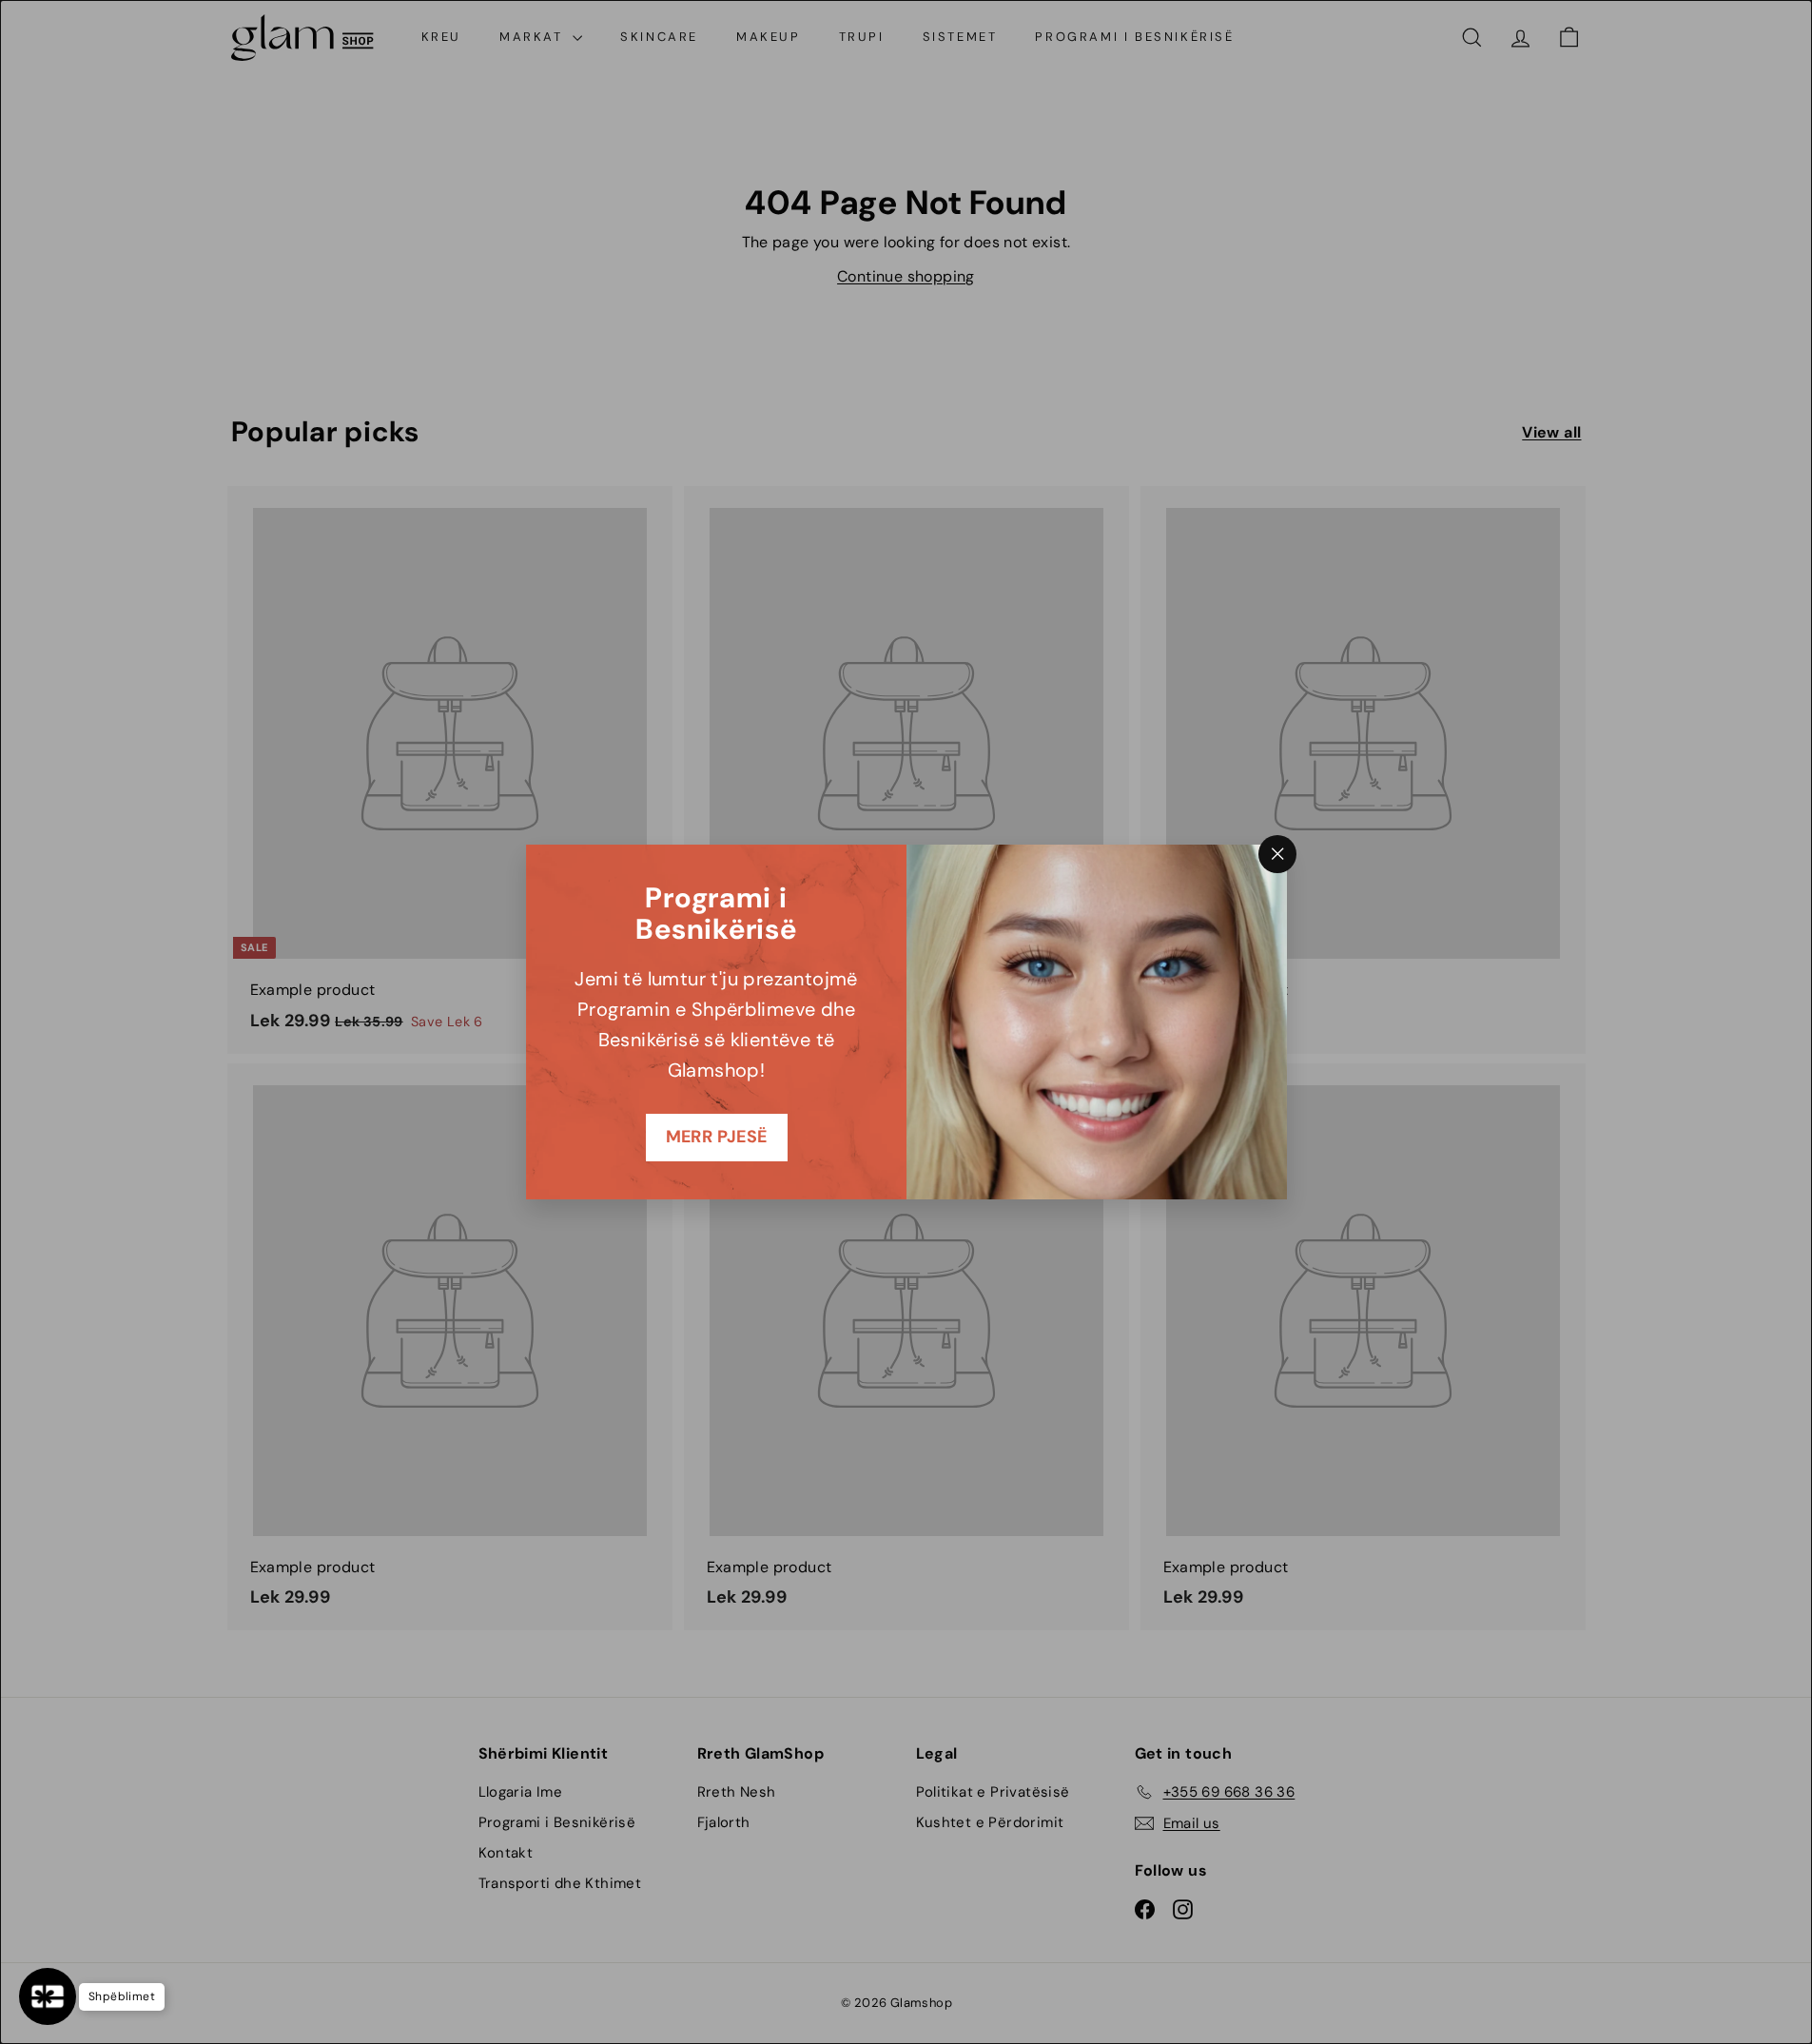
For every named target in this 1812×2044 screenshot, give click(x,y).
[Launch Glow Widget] (48, 1996)
